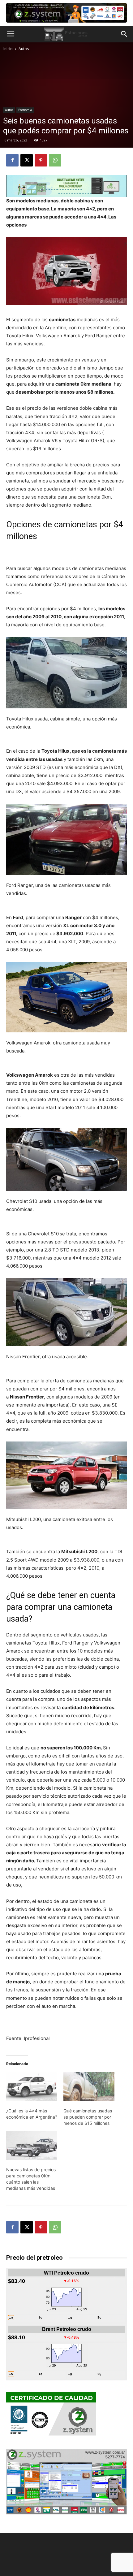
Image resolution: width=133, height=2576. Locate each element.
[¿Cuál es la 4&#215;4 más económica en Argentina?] (32, 2087)
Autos (24, 49)
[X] (27, 160)
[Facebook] (12, 160)
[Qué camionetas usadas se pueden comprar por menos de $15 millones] (89, 2087)
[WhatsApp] (55, 160)
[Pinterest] (41, 160)
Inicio (8, 49)
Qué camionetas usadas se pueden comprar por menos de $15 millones (88, 2117)
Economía (25, 110)
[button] (11, 34)
